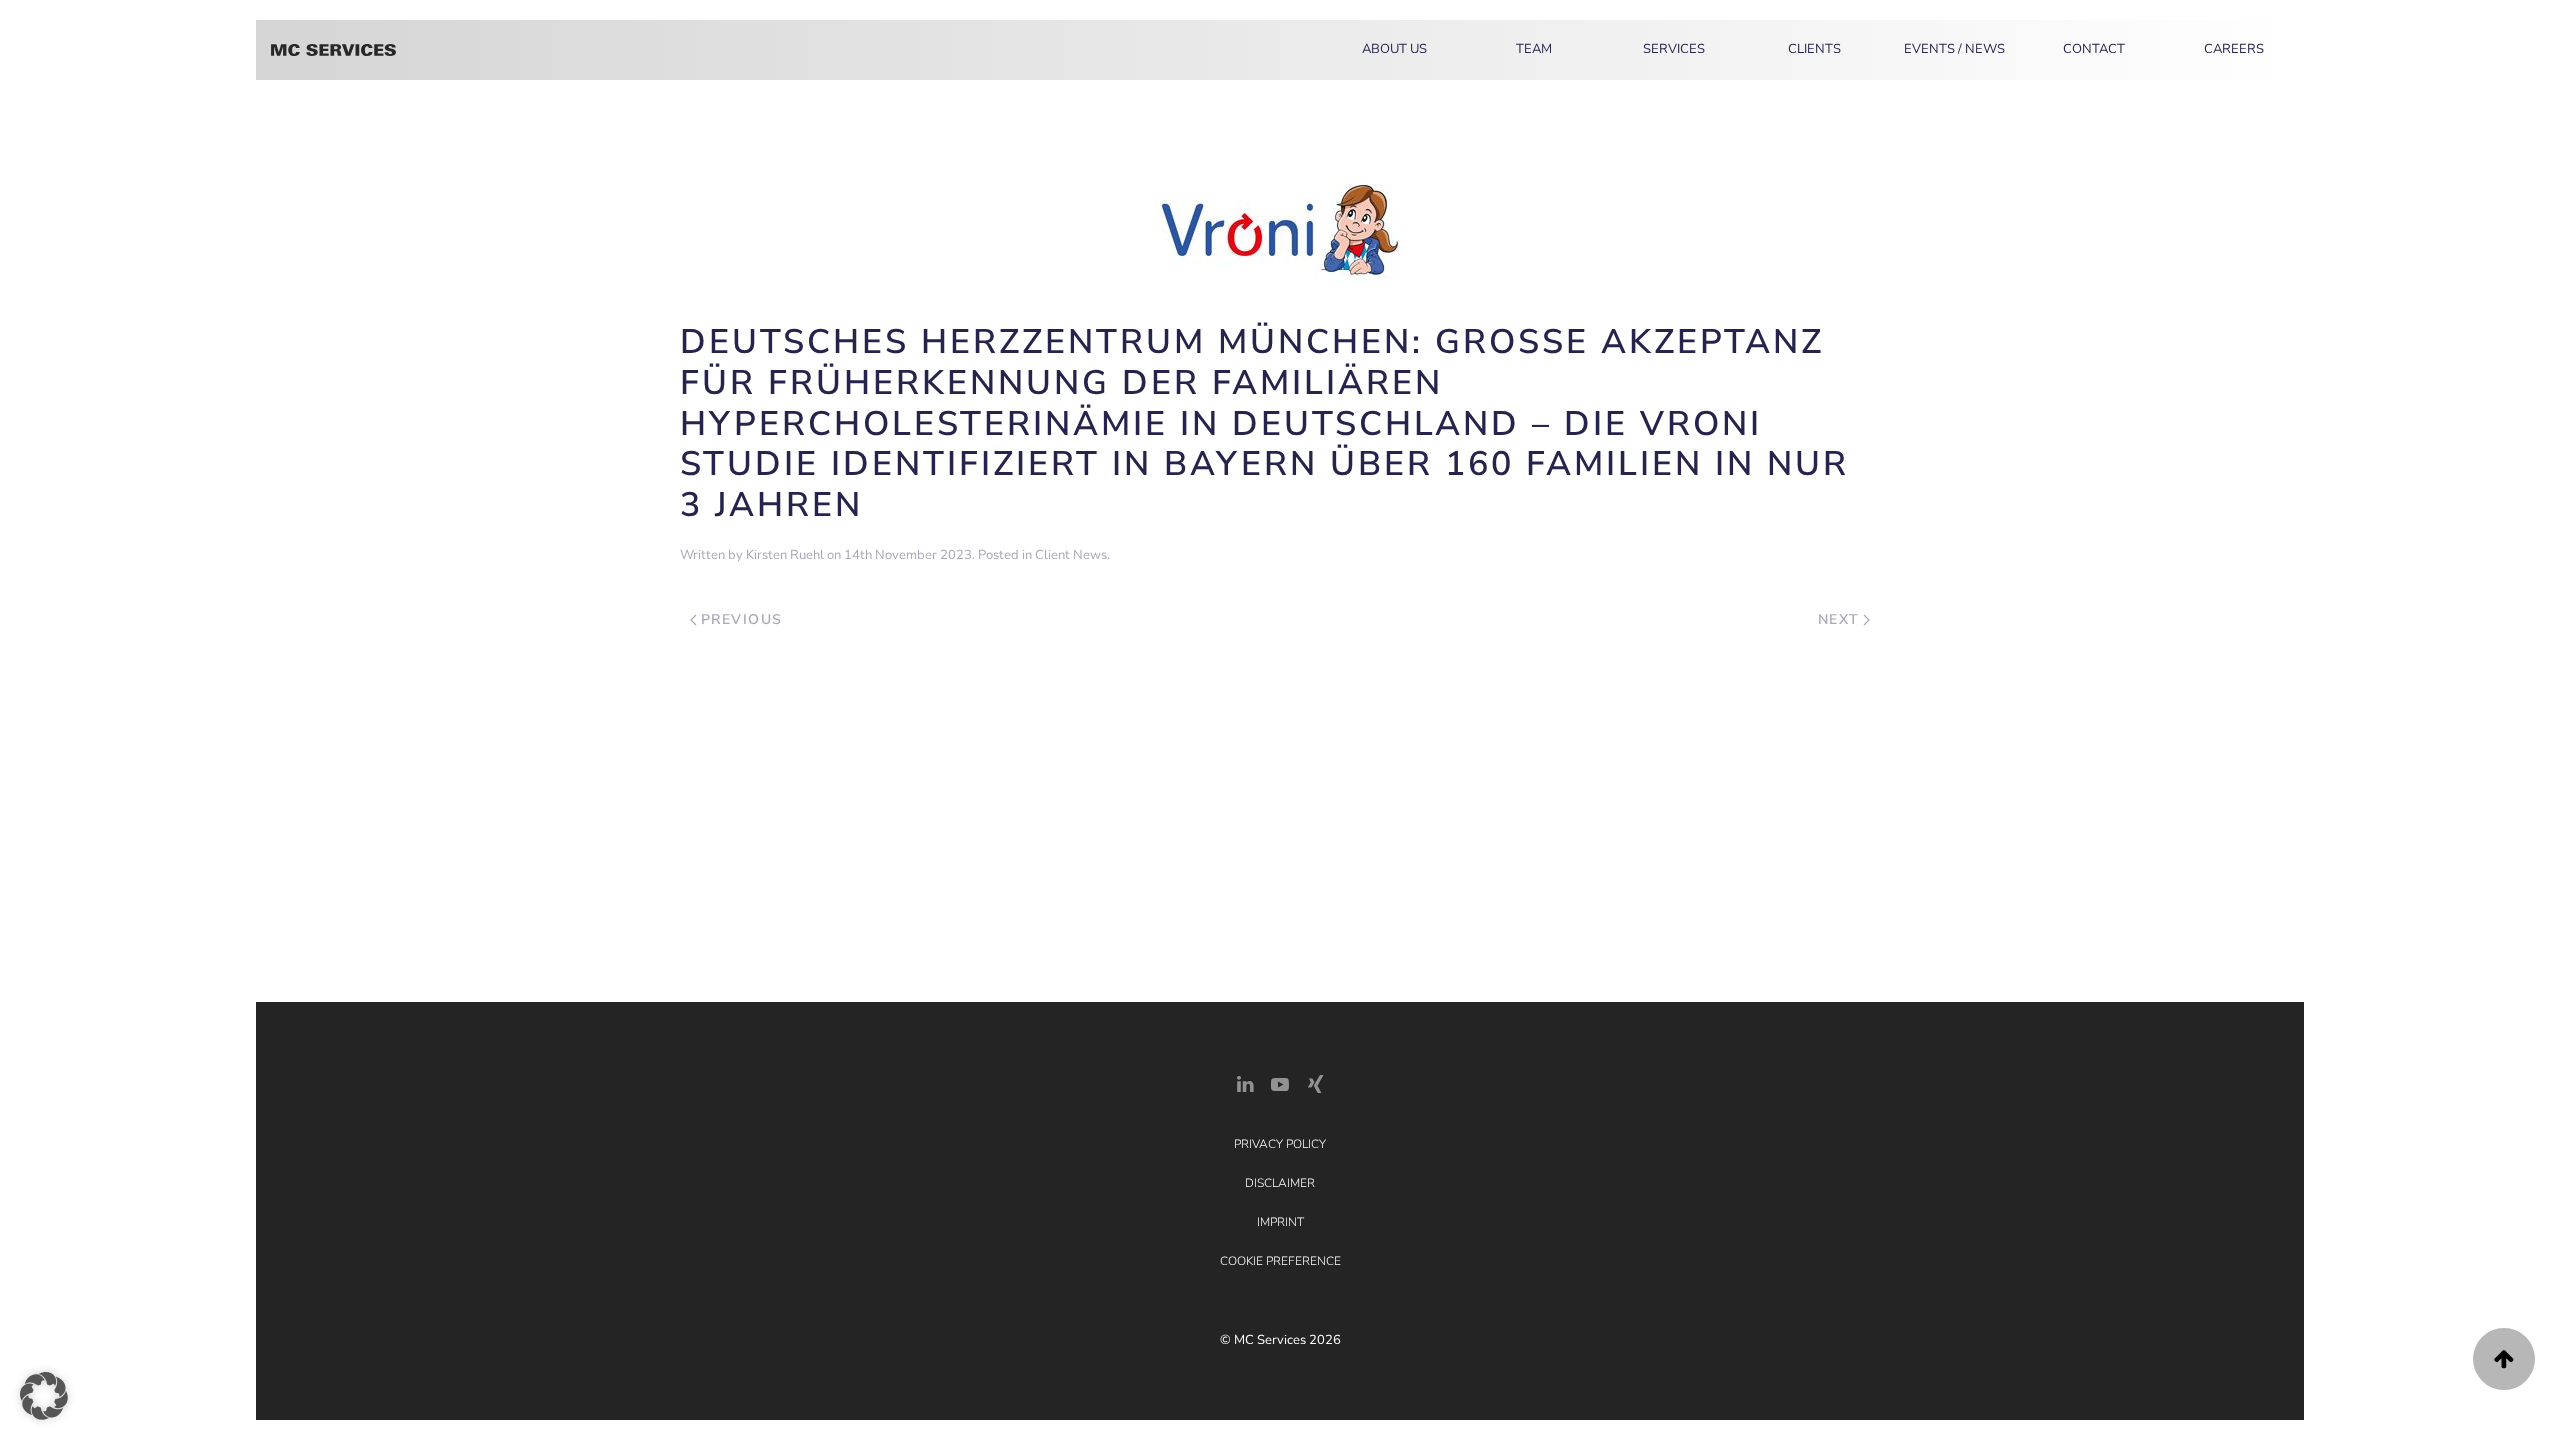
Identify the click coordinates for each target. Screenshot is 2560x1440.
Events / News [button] (1954, 49)
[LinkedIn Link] (1245, 1082)
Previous (742, 619)
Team (1534, 49)
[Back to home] (333, 50)
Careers (2234, 49)
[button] (2504, 1359)
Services (1674, 49)
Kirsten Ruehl (785, 555)
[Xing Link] (1315, 1082)
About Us (1394, 49)
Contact (2094, 49)
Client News (1071, 555)
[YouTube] (1280, 1082)
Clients (1814, 49)
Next (1839, 619)
